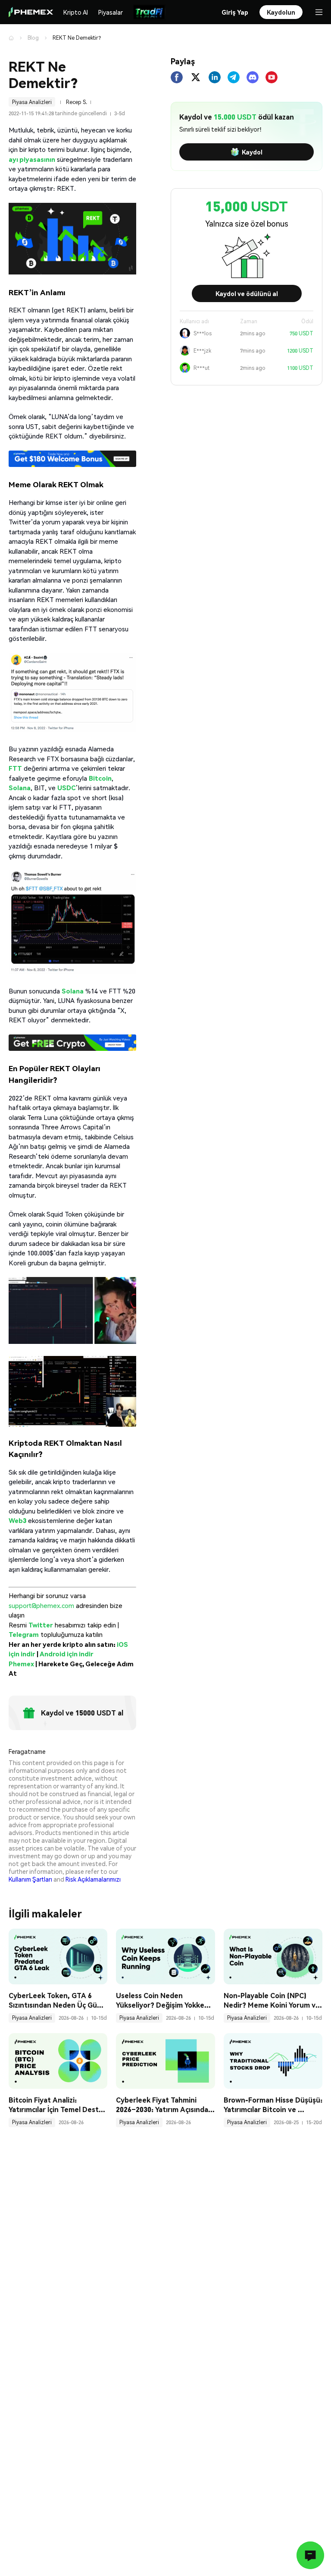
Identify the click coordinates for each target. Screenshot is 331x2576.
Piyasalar (111, 12)
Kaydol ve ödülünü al (247, 293)
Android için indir (67, 1654)
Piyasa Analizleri (32, 102)
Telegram (24, 1634)
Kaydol (252, 152)
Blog (33, 38)
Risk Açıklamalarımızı (93, 1879)
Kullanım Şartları (30, 1879)
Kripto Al (76, 12)
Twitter (41, 1625)
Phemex (21, 1664)
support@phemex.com (41, 1605)
